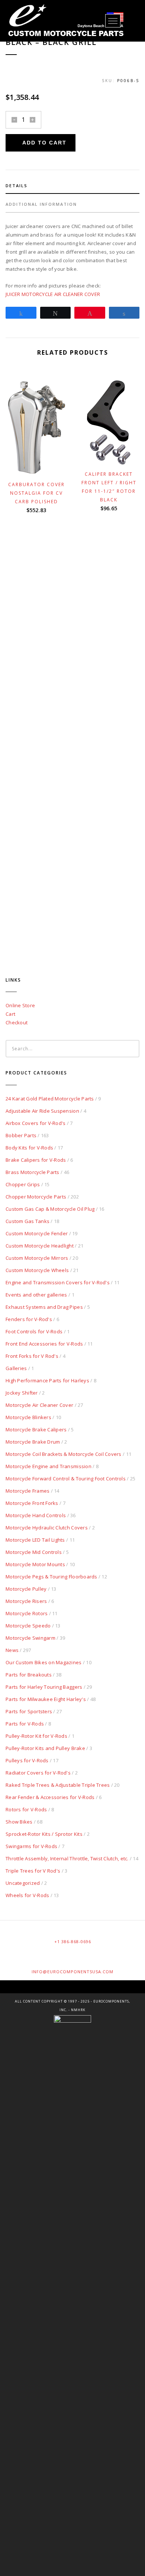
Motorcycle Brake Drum (33, 1442)
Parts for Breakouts (29, 1675)
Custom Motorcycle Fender (37, 1233)
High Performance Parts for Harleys (47, 1380)
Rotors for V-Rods (26, 1809)
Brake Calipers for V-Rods (36, 1160)
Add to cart (44, 143)
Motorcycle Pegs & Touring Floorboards (51, 1577)
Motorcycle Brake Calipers (36, 1430)
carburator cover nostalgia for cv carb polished (36, 493)
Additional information (41, 204)
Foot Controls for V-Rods (34, 1331)
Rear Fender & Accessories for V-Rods (50, 1797)
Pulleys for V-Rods (27, 1760)
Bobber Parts (21, 1135)
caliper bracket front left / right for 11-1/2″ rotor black (109, 487)
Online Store (20, 1005)
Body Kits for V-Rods (29, 1148)
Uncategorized (23, 1883)
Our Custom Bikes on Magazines (44, 1662)
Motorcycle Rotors (27, 1613)
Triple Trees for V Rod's (33, 1871)
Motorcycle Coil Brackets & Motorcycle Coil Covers (64, 1454)
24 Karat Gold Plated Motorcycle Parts (50, 1099)
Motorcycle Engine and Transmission (49, 1466)
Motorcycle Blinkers (28, 1417)
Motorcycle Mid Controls (34, 1552)
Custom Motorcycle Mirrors (37, 1258)
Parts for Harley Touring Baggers (44, 1687)
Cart (10, 1014)
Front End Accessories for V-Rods (44, 1344)
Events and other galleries (36, 1295)
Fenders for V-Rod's (29, 1319)
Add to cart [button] (40, 466)
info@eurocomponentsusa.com (72, 1972)
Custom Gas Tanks (28, 1221)
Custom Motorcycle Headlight (40, 1246)
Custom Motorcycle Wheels (37, 1270)
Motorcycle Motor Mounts (35, 1564)
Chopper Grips (23, 1184)
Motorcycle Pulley (26, 1589)
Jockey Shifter (22, 1393)
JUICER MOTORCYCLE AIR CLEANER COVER (53, 294)
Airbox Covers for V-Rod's (36, 1123)
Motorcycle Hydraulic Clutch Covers (47, 1528)
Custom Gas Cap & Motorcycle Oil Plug (50, 1209)
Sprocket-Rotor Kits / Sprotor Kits (44, 1834)
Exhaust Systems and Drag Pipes (44, 1307)
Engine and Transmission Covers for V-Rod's (58, 1282)
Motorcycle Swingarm (30, 1638)
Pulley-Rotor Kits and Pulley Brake (45, 1748)
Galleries (16, 1368)
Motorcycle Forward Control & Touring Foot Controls (66, 1479)
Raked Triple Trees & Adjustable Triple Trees (58, 1785)
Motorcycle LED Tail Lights (35, 1540)
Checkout (17, 1022)
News (12, 1650)
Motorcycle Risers (26, 1601)
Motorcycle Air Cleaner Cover (39, 1405)
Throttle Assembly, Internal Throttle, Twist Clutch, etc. (67, 1858)
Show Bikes (19, 1822)
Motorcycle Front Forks (32, 1503)
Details (17, 186)
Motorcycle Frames (28, 1491)
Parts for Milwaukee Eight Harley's (46, 1699)
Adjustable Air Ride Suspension (42, 1111)
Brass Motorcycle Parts (33, 1172)
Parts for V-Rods (25, 1724)
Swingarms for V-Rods (31, 1846)
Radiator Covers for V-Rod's (38, 1773)
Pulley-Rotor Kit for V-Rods (36, 1736)
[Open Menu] (113, 21)
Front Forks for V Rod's (32, 1356)
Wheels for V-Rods (27, 1895)
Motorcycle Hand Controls (36, 1515)
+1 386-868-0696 (73, 1941)
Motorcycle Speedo (28, 1626)
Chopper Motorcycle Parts (36, 1197)
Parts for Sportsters (29, 1711)
